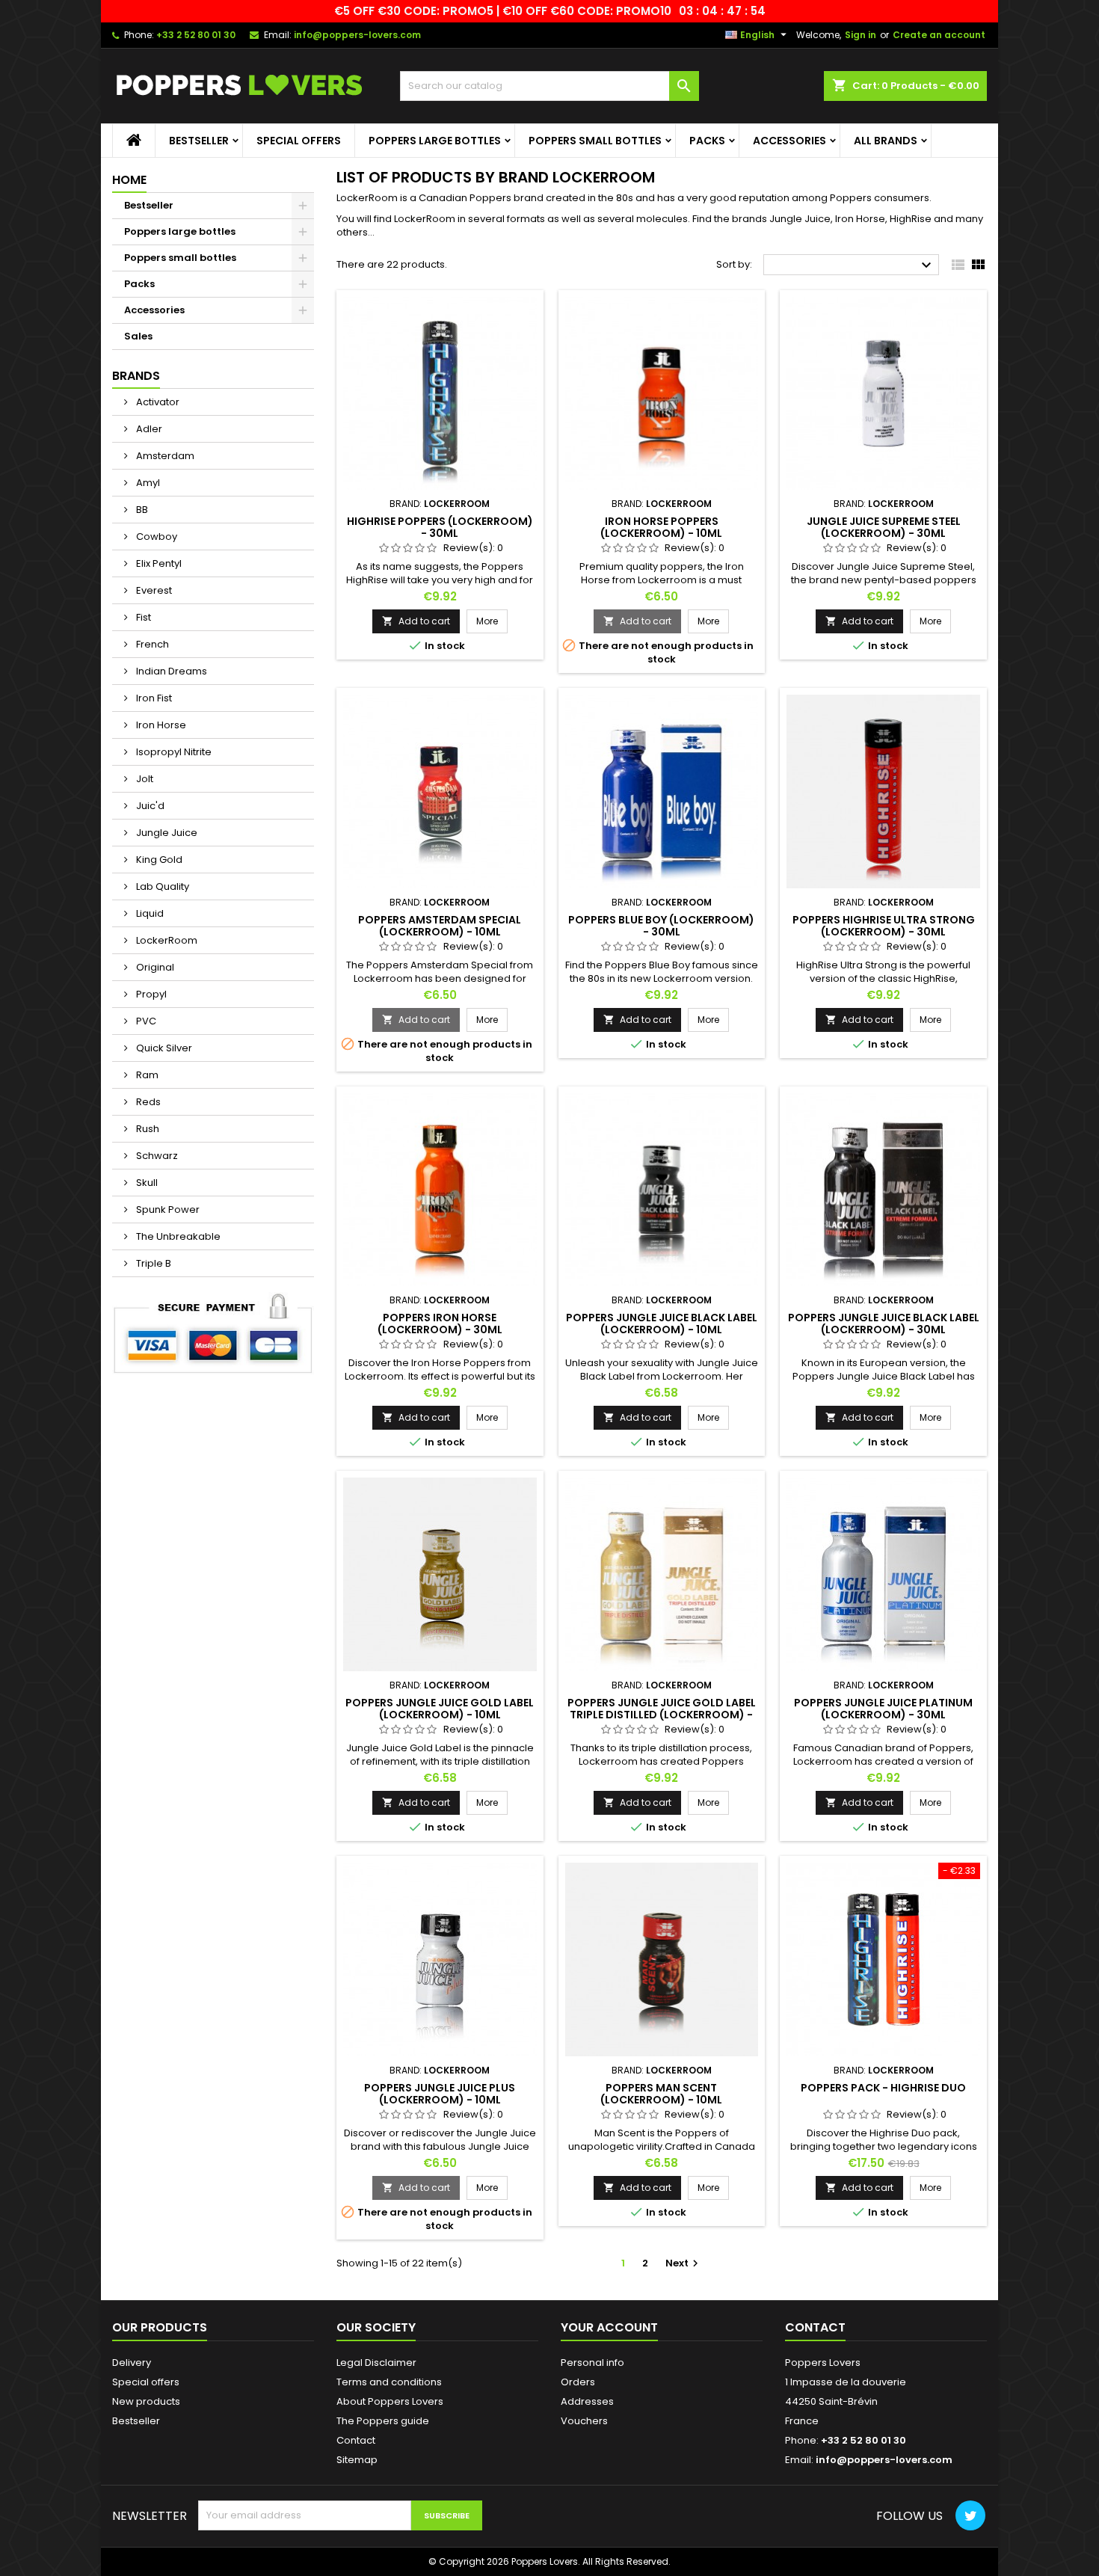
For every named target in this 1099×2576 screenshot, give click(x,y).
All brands (886, 141)
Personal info (592, 2363)
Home (129, 180)
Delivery (132, 2363)
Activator (157, 402)
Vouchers (584, 2421)
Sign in (861, 35)
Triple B (153, 1263)
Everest (153, 590)
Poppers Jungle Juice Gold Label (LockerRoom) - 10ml (440, 1709)
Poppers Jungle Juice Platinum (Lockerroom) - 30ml (883, 1709)
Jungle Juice (166, 833)
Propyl (150, 994)
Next (684, 2263)
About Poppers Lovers (390, 2401)
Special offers (299, 141)
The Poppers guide (383, 2421)
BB (141, 510)
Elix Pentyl (158, 563)
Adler (148, 429)
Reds (147, 1102)
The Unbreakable (177, 1236)
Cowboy (156, 537)
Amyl (147, 483)
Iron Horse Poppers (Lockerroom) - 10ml (661, 527)
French (151, 644)
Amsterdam (164, 456)
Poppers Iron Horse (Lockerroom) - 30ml (440, 1324)
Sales (138, 336)
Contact (356, 2440)
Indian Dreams (170, 671)
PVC (145, 1021)
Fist (142, 617)
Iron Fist (153, 698)
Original (154, 967)
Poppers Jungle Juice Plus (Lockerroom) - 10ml (440, 2094)
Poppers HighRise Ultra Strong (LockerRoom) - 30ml (884, 926)
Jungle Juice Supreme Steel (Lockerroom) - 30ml (884, 527)
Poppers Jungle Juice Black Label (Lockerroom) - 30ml (884, 1324)
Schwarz (156, 1156)
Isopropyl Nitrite (173, 752)
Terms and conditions (389, 2382)
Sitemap (357, 2460)
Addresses (587, 2401)
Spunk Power (167, 1209)
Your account (609, 2327)
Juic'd (149, 806)
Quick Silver (163, 1048)
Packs (707, 141)
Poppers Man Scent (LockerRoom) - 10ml (661, 2094)
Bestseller (199, 141)
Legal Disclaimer (376, 2363)
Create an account (939, 35)
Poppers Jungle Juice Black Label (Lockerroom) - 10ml (662, 1324)
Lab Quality (161, 886)
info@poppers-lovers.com (357, 35)
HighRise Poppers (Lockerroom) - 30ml (440, 527)
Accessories (789, 141)
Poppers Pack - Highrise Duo (883, 2088)
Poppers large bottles (435, 141)
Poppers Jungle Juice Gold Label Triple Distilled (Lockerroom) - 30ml (662, 1715)
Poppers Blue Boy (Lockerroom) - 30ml (661, 926)
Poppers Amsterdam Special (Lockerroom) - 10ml (440, 926)
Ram (146, 1075)
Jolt (144, 779)
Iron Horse (160, 725)
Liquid (149, 913)
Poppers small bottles (595, 141)
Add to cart (416, 621)
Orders (578, 2382)
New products (146, 2401)
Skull (146, 1183)
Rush (147, 1129)
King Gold (158, 860)
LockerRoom (166, 940)
